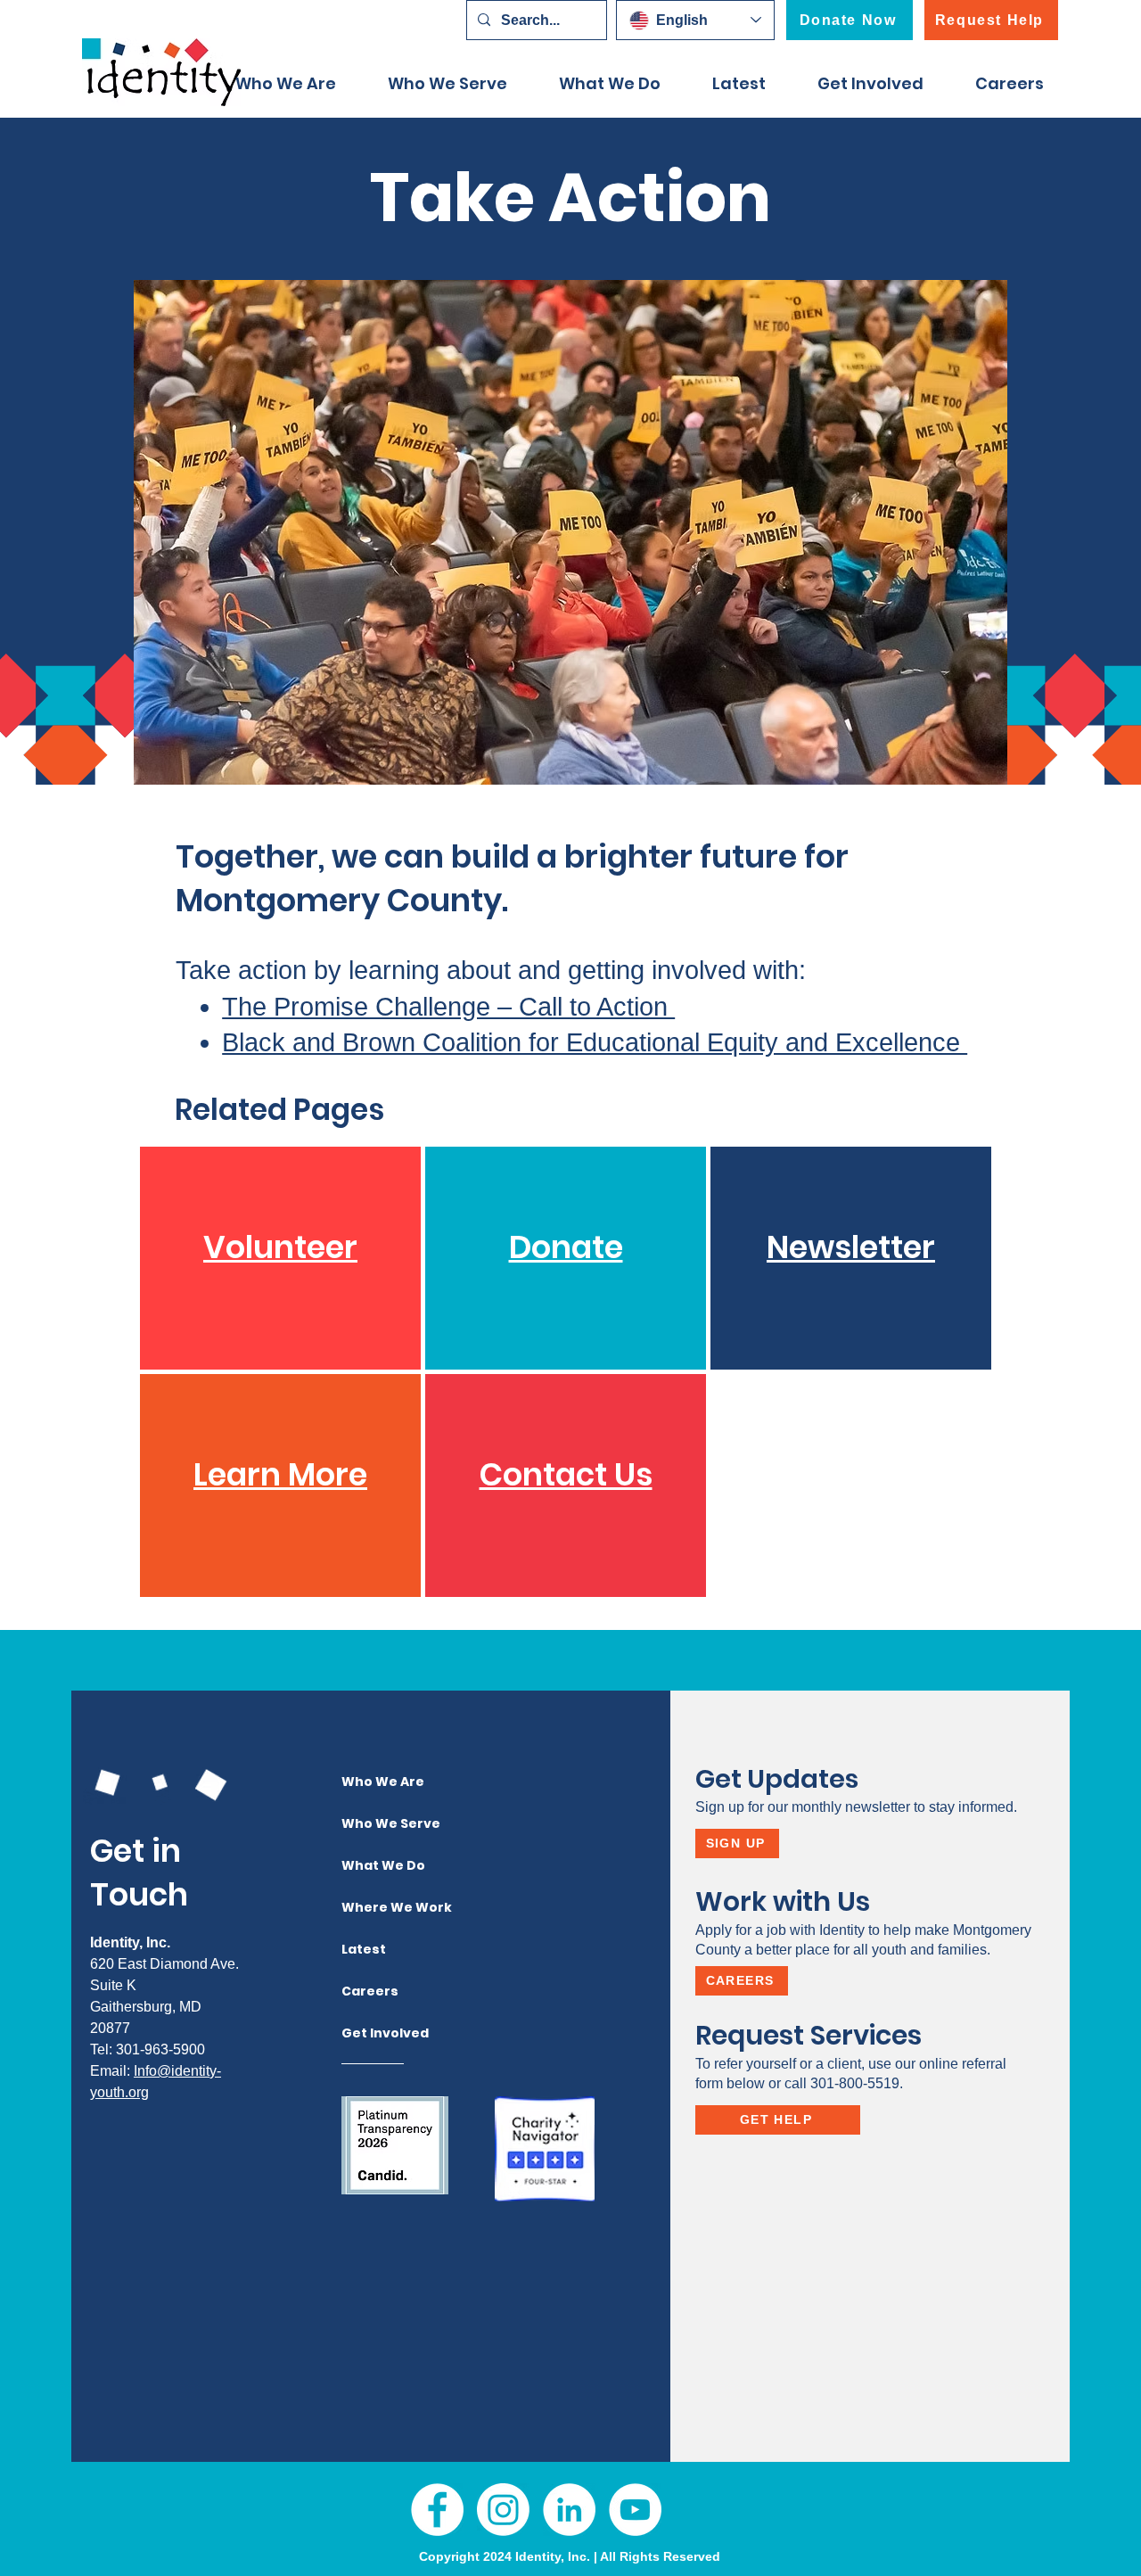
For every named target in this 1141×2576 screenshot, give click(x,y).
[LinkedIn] (569, 2510)
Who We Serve (377, 1823)
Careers (370, 1991)
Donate (566, 1247)
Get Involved (377, 2033)
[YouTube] (635, 2510)
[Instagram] (503, 2510)
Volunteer (280, 1247)
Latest (364, 1949)
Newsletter (851, 1247)
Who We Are (377, 1782)
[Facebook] (437, 2510)
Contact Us (566, 1474)
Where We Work (377, 1907)
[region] (280, 1258)
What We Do (377, 1865)
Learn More (280, 1474)
